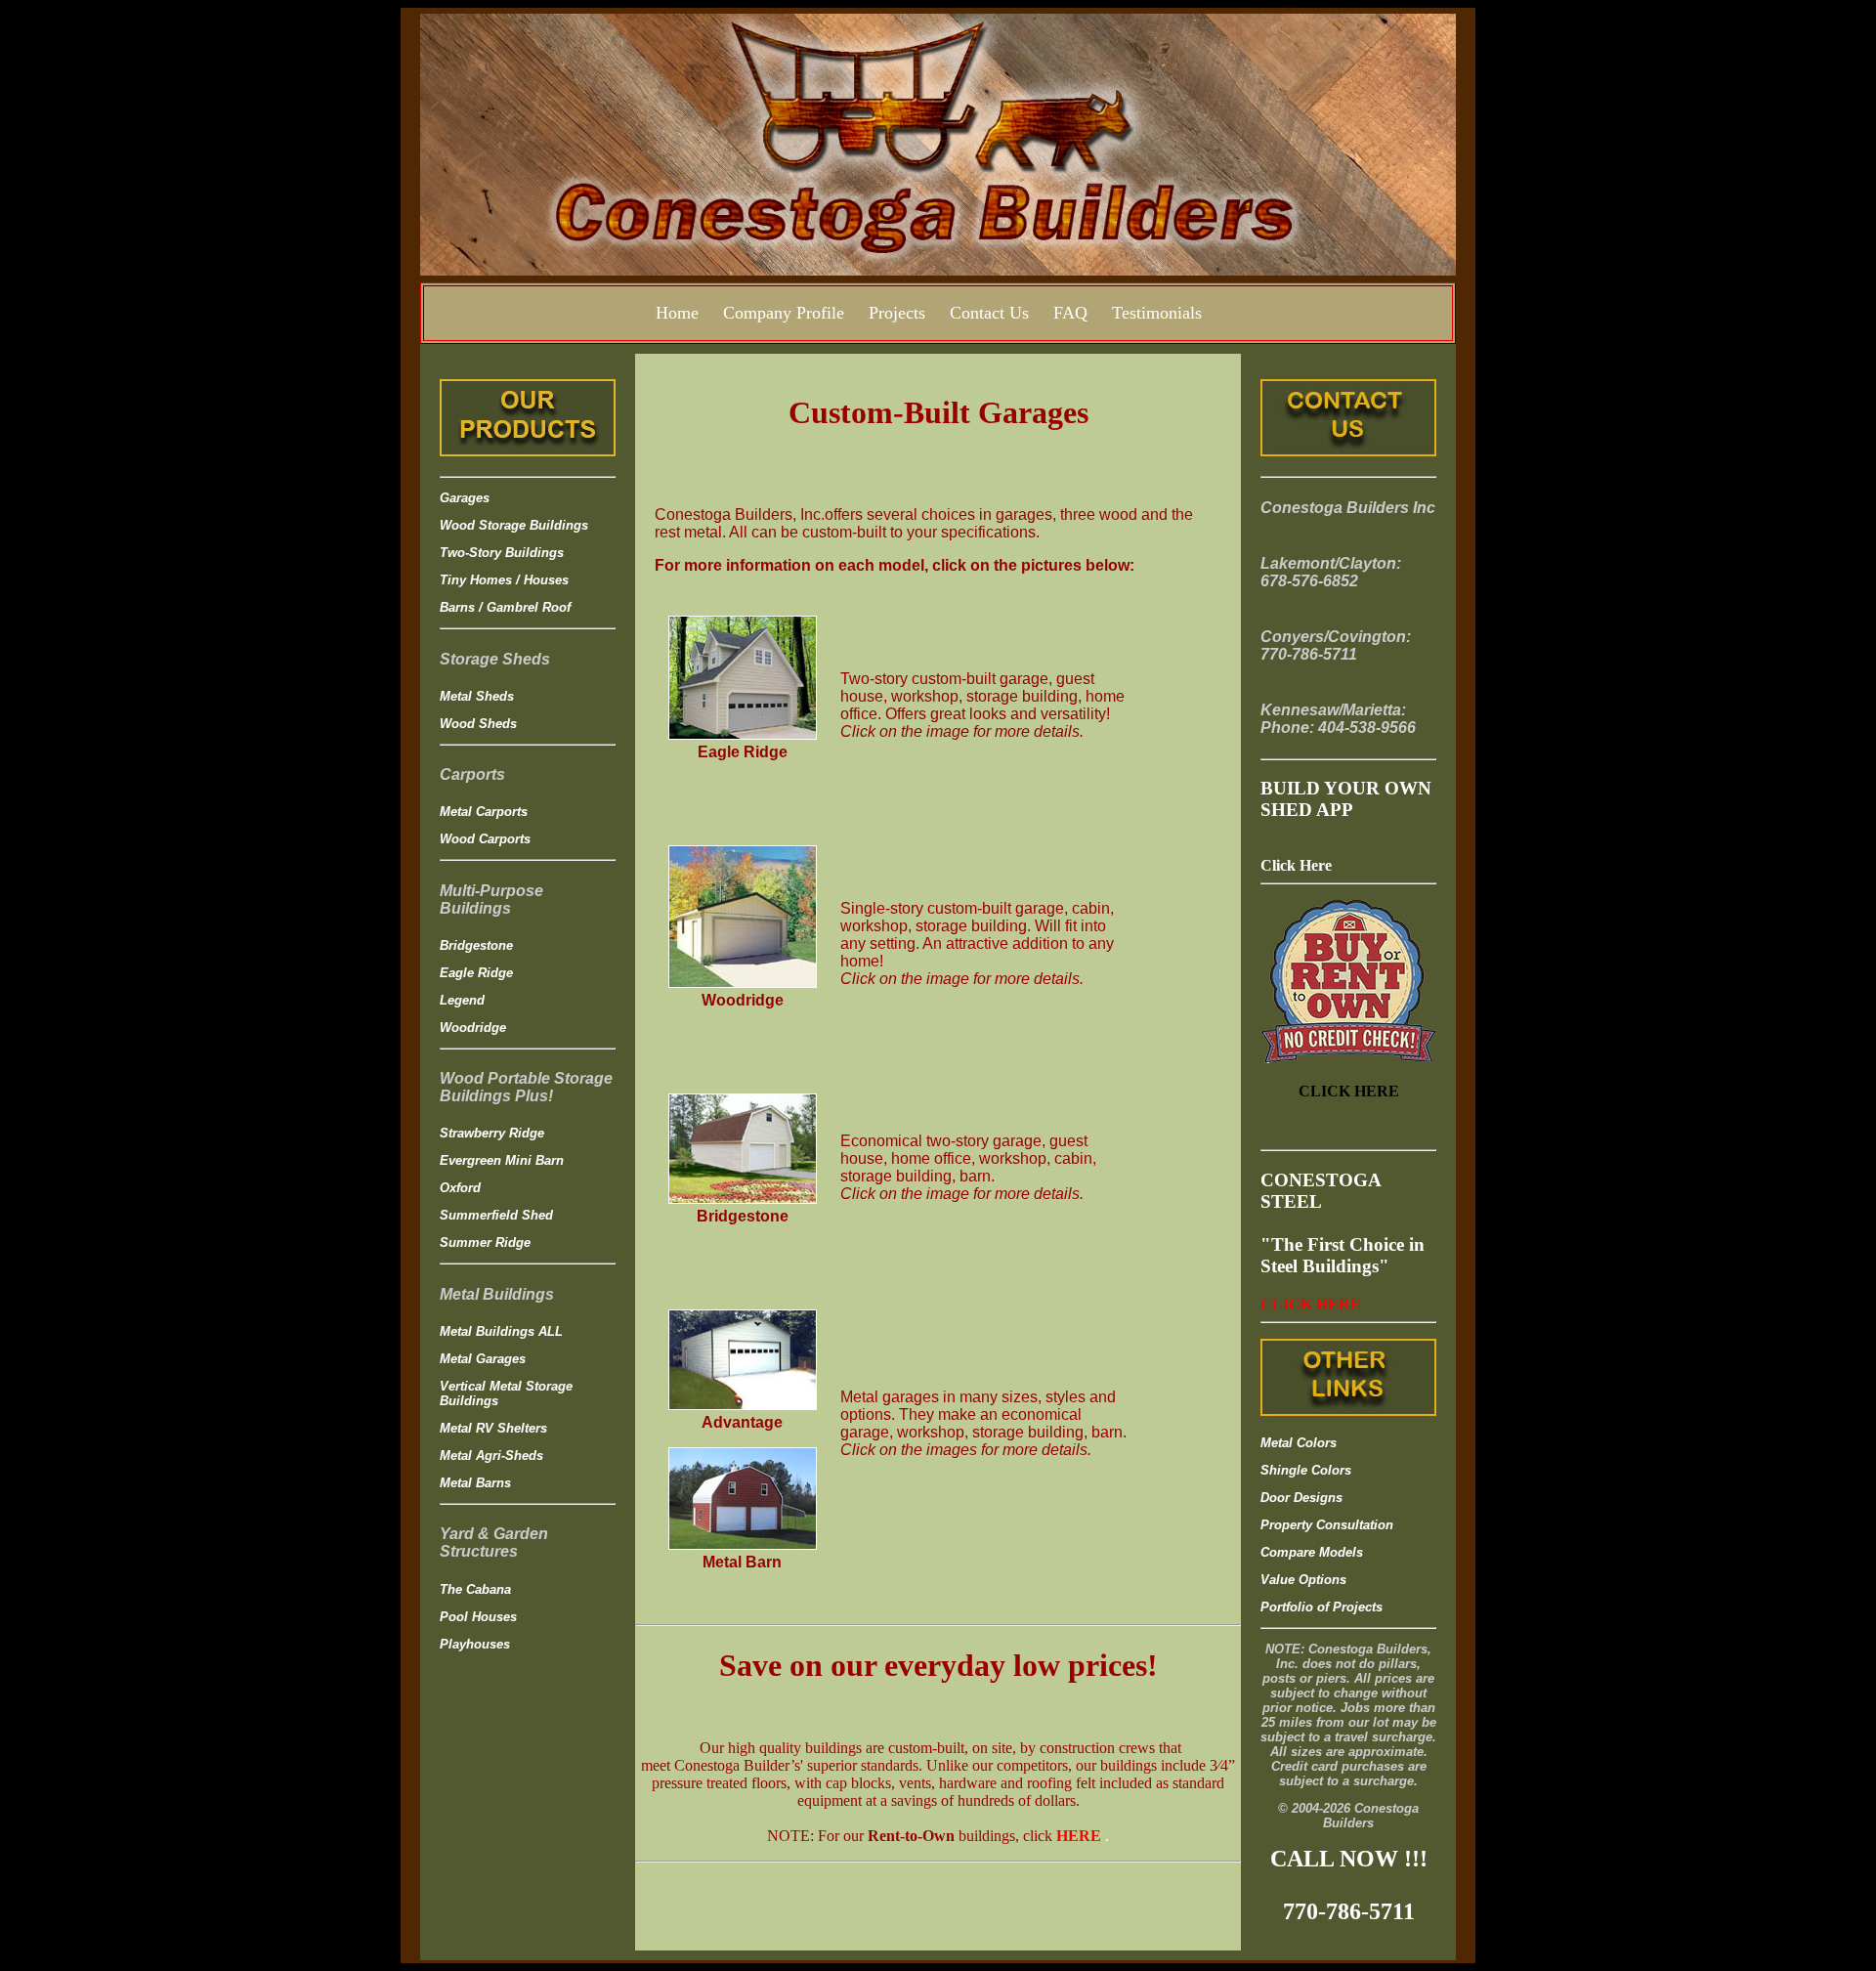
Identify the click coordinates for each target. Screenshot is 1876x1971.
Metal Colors (1299, 1443)
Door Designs (1301, 1498)
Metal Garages (483, 1359)
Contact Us (989, 313)
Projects (897, 313)
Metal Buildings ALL (501, 1331)
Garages (465, 498)
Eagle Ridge (476, 973)
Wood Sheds (478, 724)
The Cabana (475, 1589)
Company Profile (784, 313)
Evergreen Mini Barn (502, 1160)
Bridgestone (476, 945)
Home (677, 313)
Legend (462, 1000)
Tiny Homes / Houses (504, 580)
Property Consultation (1327, 1525)
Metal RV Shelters (493, 1428)
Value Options (1303, 1580)
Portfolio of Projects (1322, 1607)
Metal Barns (475, 1483)
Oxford (460, 1188)
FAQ (1070, 313)
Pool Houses (478, 1617)
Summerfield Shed (496, 1215)
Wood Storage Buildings (514, 525)
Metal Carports (484, 812)
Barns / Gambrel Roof (505, 607)
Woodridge (473, 1028)
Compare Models (1312, 1552)
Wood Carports (485, 839)
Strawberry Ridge (492, 1133)
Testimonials (1157, 313)
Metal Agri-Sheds (491, 1456)
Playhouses (475, 1644)
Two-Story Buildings (502, 553)
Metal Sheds (477, 696)
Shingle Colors (1306, 1470)
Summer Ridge (485, 1243)
